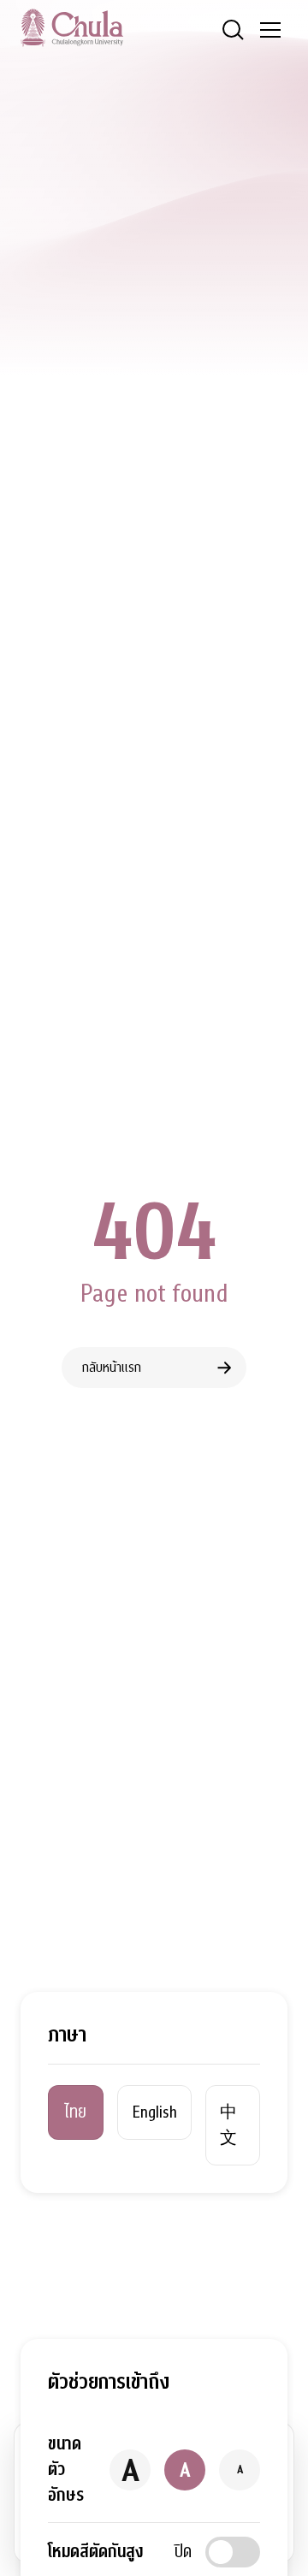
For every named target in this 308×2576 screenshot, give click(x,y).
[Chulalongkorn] (72, 27)
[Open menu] (270, 30)
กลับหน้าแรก (112, 1368)
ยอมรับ (58, 2531)
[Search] (233, 30)
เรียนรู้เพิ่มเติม (141, 2531)
